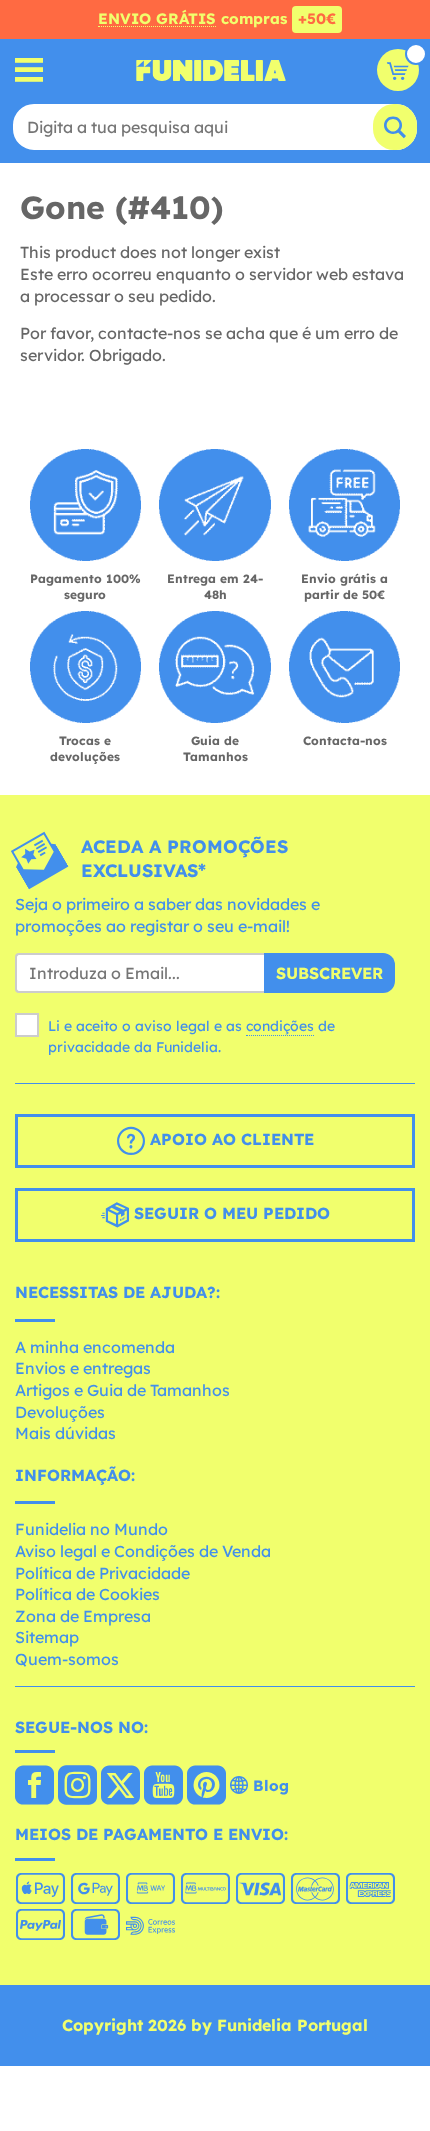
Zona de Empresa (83, 1616)
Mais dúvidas (65, 1433)
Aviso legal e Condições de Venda (143, 1551)
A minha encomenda (95, 1347)
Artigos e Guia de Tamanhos (122, 1390)
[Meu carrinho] (398, 70)
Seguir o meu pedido (229, 1213)
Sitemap (47, 1637)
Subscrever (329, 973)
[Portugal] (34, 1787)
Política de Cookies (87, 1594)
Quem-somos (67, 1659)
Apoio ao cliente (229, 1139)
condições (280, 1026)
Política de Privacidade (102, 1573)
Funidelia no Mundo (91, 1529)
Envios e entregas (83, 1368)
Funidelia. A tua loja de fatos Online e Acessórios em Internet (211, 70)
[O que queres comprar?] (29, 70)
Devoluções (60, 1412)
